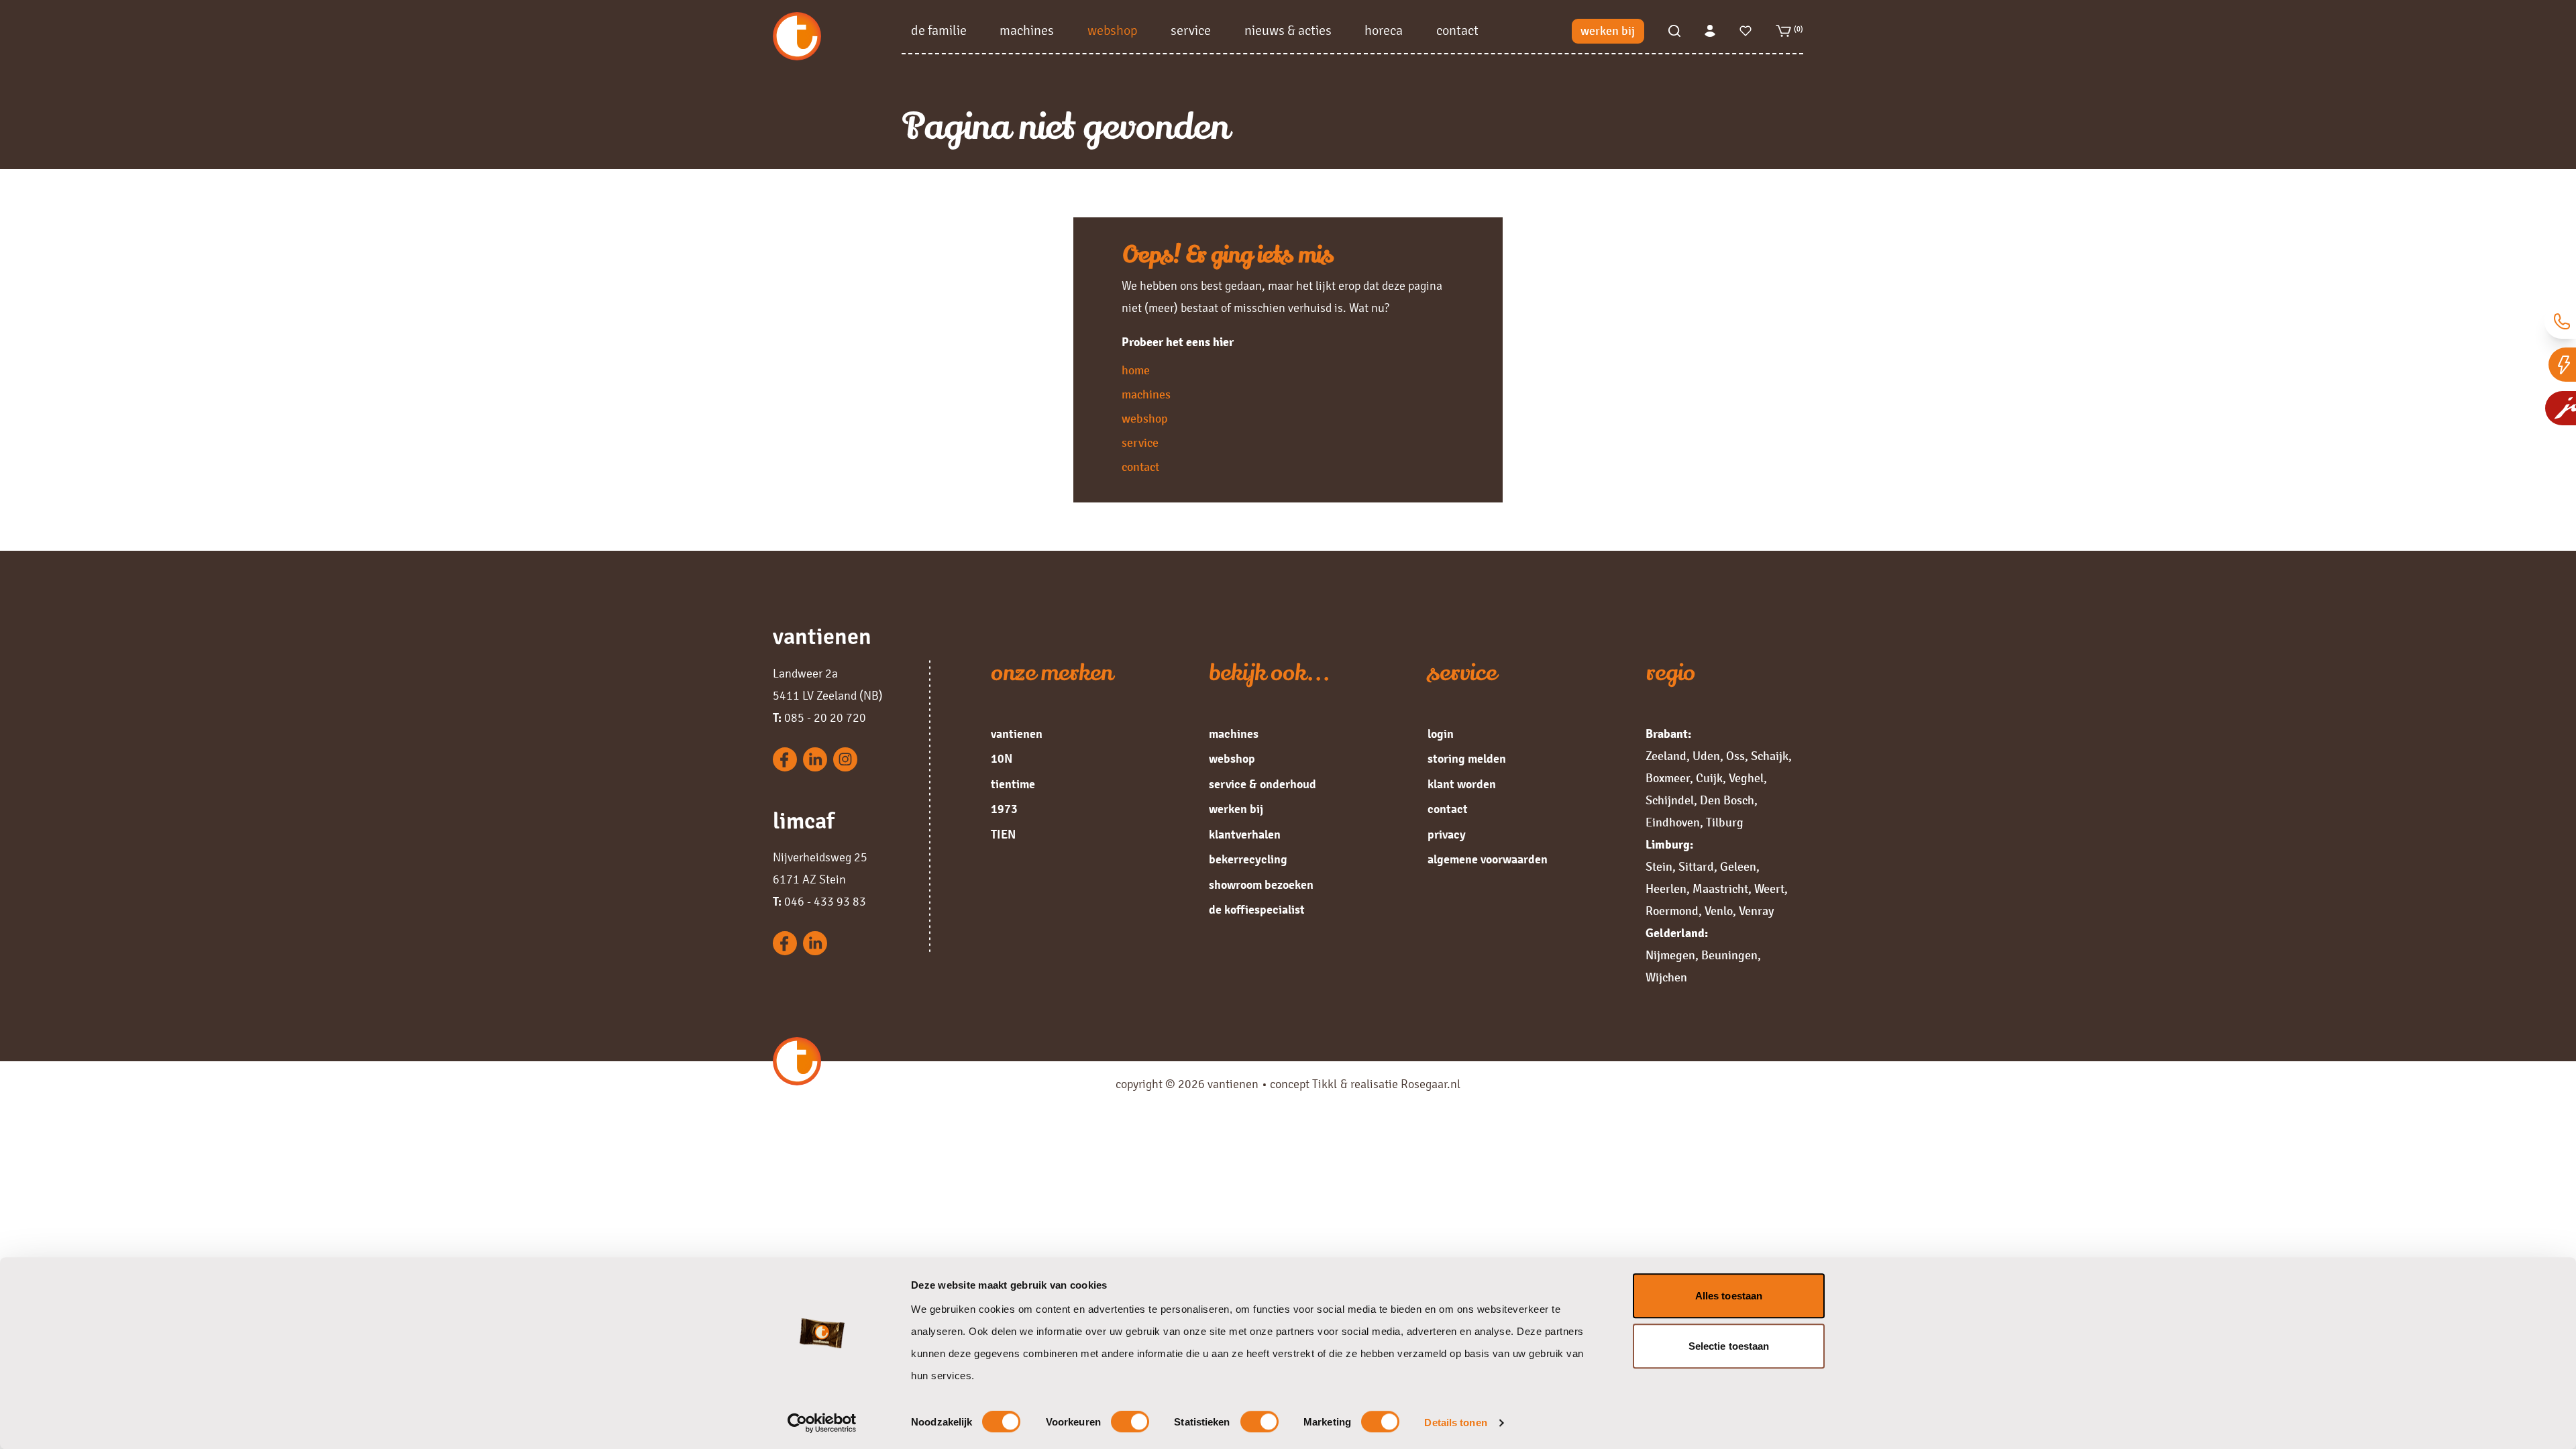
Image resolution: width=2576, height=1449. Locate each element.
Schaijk (1770, 756)
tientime (1013, 784)
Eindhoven (1673, 822)
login (1441, 734)
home (1136, 370)
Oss (1735, 756)
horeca (1384, 31)
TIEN (1003, 835)
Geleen (1738, 867)
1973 (1004, 809)
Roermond (1672, 911)
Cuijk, (1711, 778)
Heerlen (1666, 889)
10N (1002, 759)
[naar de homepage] (837, 36)
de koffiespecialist (1257, 910)
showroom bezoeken (1261, 885)
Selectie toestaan (1729, 1346)
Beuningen (1729, 955)
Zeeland (1666, 756)
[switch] (1130, 1422)
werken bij (1608, 31)
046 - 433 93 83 (819, 902)
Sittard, (1698, 867)
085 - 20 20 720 (819, 718)
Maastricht (1720, 889)
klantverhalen (1245, 835)
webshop (1113, 31)
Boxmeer (1668, 778)
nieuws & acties (1288, 31)
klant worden (1462, 784)
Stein (1659, 867)
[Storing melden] (2562, 365)
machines (1027, 31)
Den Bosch (1727, 800)
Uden (1706, 756)
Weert (1769, 889)
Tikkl (1325, 1084)
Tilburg (1725, 822)
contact (1457, 31)
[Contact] (2560, 322)
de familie (939, 31)
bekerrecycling (1248, 859)
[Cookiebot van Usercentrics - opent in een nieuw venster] (822, 1423)
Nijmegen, (1672, 955)
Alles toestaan (1729, 1296)
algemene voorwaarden (1488, 859)
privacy (1447, 835)
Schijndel (1670, 800)
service (1191, 31)
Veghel (1746, 778)
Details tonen (1455, 1423)
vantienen (1017, 734)
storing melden (1467, 759)
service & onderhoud (1263, 784)
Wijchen (1666, 977)
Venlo (1719, 911)
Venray (1756, 911)
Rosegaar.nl (1431, 1084)
